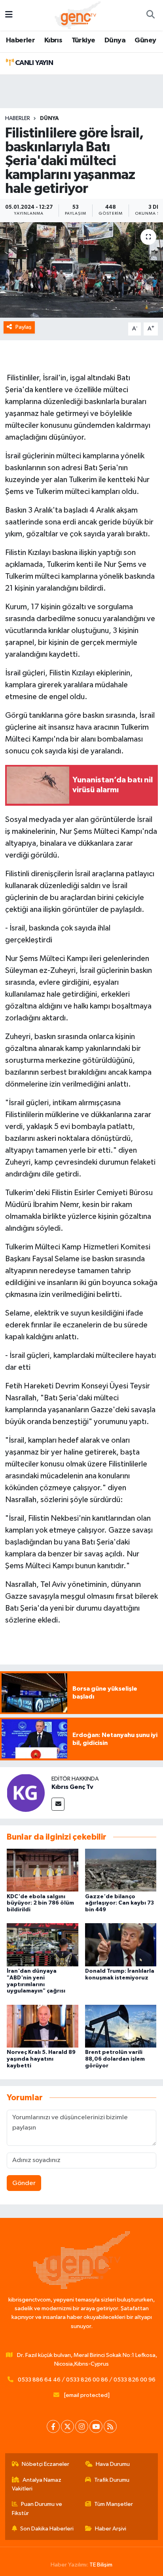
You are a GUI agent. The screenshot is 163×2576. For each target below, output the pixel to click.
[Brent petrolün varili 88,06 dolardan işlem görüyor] (121, 2026)
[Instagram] (82, 2426)
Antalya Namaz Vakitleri (37, 2484)
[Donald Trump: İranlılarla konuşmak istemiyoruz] (121, 1945)
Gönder (24, 2183)
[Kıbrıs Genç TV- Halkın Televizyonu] (78, 15)
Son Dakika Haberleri (47, 2529)
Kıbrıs (53, 40)
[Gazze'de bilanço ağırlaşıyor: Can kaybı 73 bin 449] (121, 1870)
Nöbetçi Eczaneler (45, 2464)
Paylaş (24, 327)
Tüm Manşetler (114, 2504)
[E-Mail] (58, 1804)
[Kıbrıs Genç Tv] (26, 1793)
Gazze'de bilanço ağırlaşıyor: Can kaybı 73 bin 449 (119, 1903)
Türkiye (83, 40)
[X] (67, 2426)
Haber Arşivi (111, 2529)
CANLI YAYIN (33, 63)
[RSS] (110, 2426)
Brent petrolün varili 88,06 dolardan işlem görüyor (115, 2059)
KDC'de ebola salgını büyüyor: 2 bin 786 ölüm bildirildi (40, 1903)
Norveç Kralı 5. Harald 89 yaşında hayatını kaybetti (41, 2059)
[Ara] (150, 15)
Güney (145, 40)
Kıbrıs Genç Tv (72, 1787)
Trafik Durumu (112, 2480)
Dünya (115, 40)
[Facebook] (53, 2426)
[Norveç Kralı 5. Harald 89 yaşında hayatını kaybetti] (43, 2026)
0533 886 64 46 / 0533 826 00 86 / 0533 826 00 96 (87, 2380)
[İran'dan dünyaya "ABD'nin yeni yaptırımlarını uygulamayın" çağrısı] (43, 1945)
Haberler (20, 40)
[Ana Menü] (9, 15)
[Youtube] (96, 2426)
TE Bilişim (101, 2565)
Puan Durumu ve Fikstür (37, 2508)
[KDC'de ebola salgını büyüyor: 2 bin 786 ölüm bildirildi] (43, 1870)
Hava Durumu (113, 2464)
